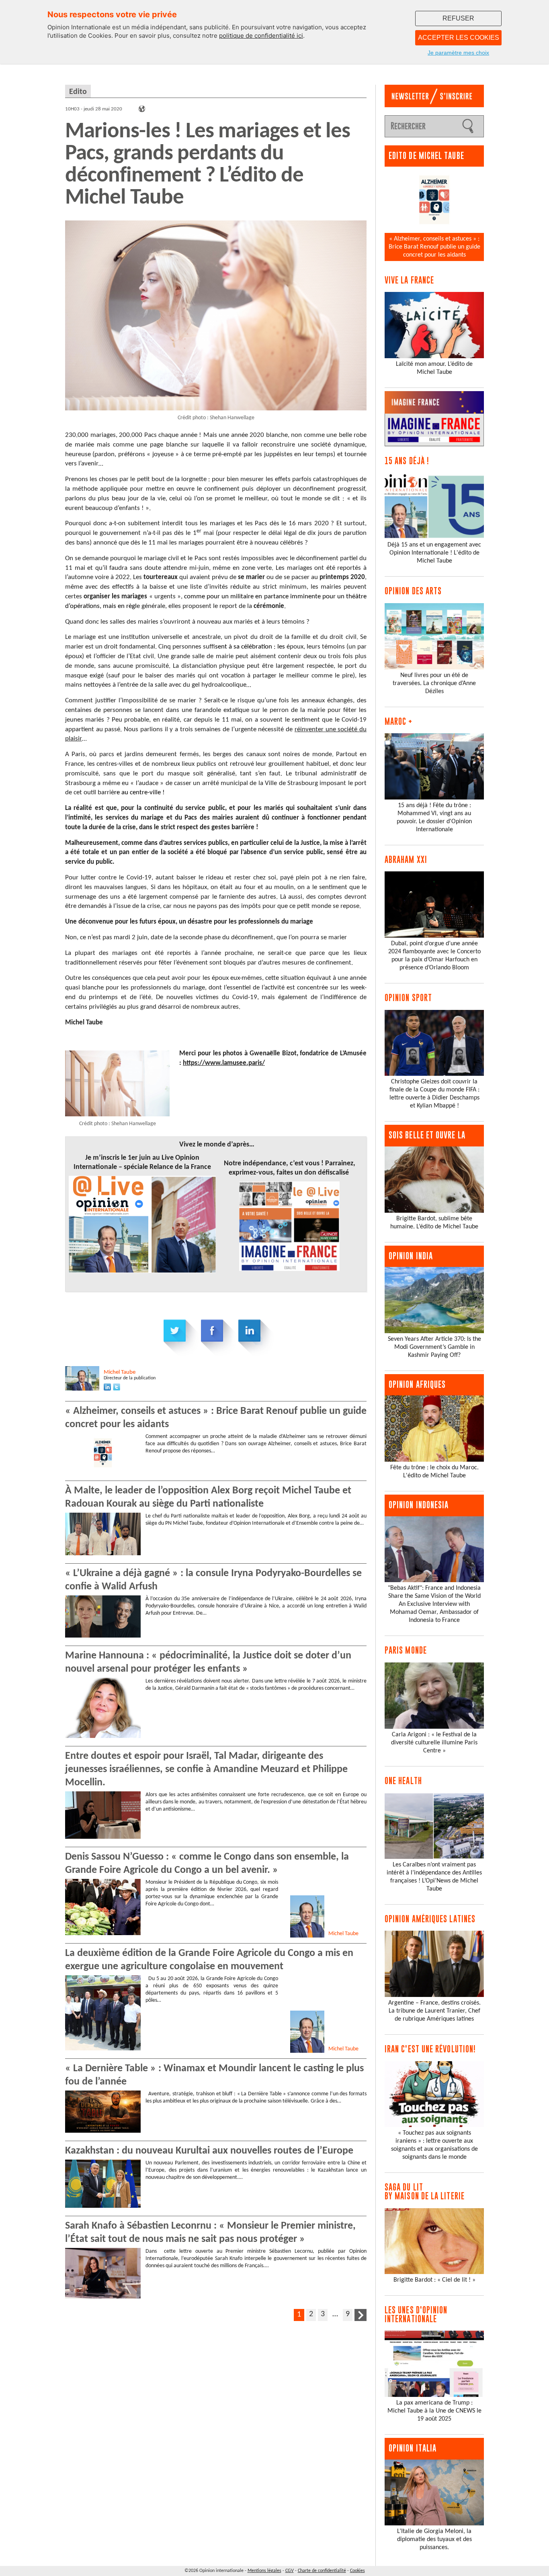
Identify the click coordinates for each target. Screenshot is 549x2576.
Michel (120, 1372)
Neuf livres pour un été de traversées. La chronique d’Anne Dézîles (434, 683)
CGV (290, 2571)
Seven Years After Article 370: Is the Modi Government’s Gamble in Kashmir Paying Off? (434, 1347)
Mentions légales (264, 2571)
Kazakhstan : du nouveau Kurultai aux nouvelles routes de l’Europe (209, 2151)
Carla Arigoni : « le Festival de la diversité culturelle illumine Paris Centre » (434, 1743)
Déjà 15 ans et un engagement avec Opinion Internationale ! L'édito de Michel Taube (434, 553)
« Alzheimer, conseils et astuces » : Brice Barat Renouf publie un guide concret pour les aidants (434, 247)
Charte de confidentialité (322, 2571)
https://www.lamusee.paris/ (224, 1063)
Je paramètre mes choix (458, 53)
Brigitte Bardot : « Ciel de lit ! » (434, 2280)
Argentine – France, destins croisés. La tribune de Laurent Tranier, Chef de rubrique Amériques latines (434, 2011)
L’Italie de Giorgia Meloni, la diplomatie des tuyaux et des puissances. (434, 2539)
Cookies (357, 2571)
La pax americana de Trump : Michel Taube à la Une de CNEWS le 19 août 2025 (434, 2411)
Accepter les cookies (459, 38)
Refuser (458, 18)
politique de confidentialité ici (261, 36)
